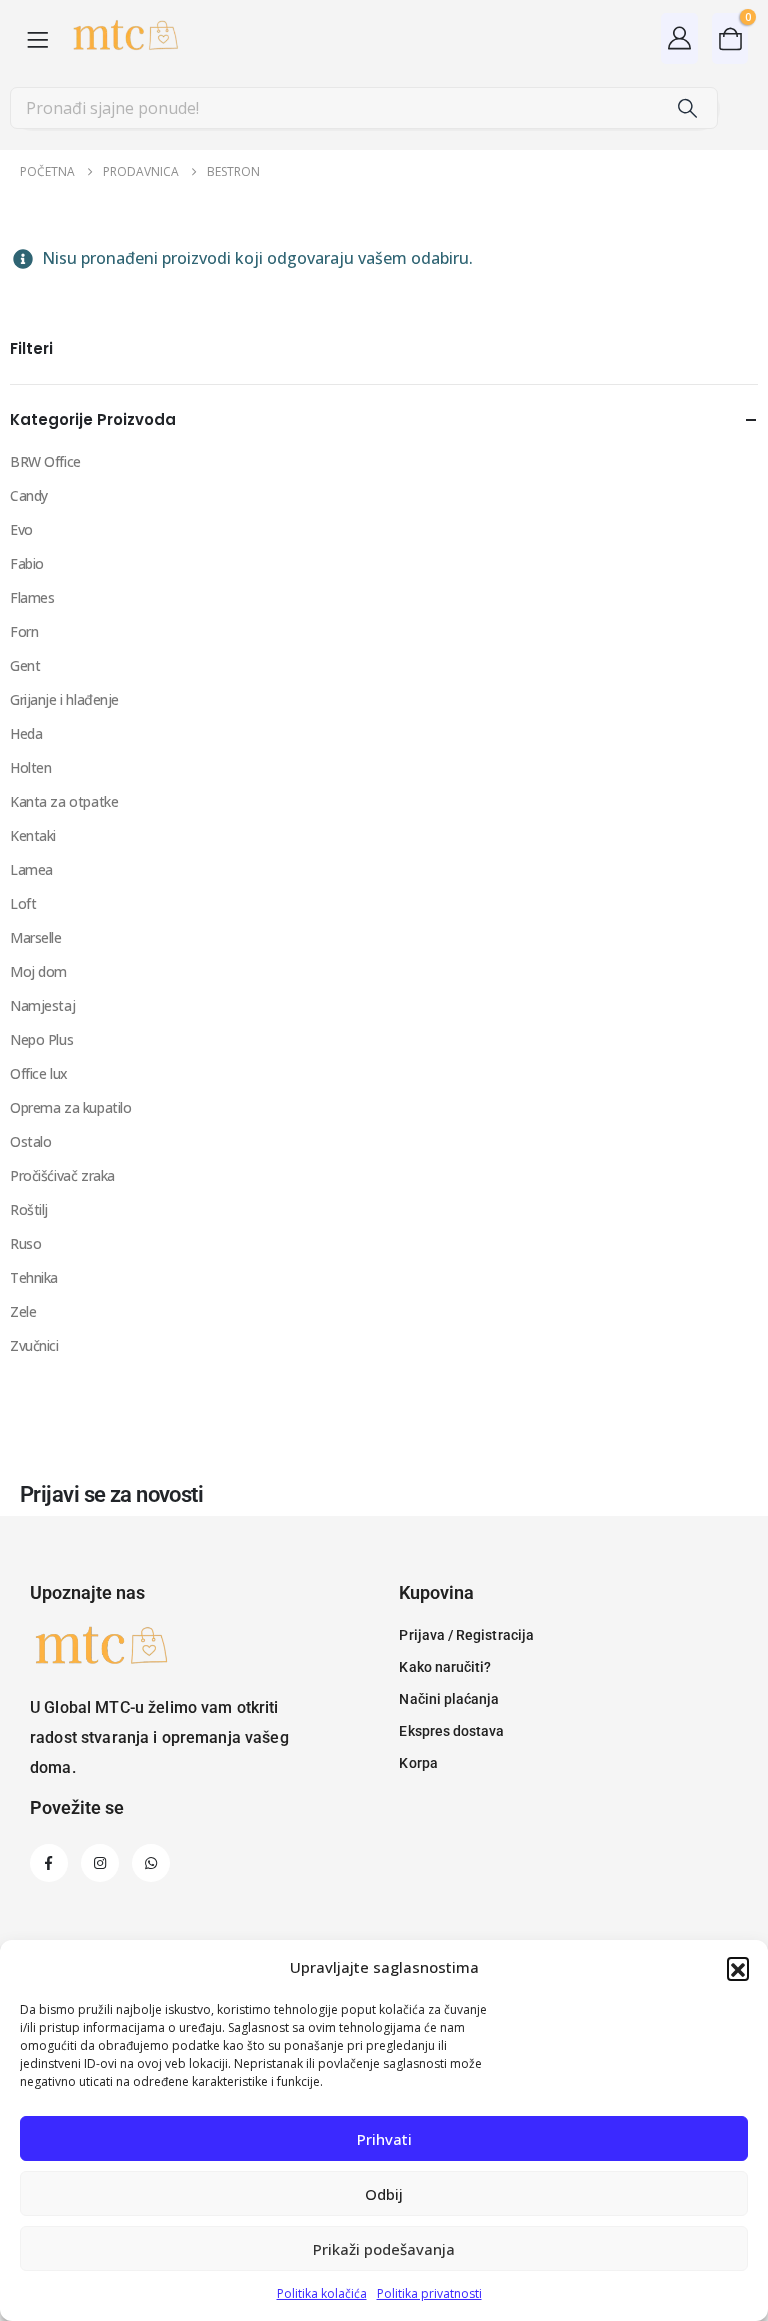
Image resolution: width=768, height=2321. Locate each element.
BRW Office (45, 461)
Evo (21, 529)
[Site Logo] (124, 38)
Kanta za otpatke (64, 801)
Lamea (31, 869)
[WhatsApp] (151, 1863)
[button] (738, 1968)
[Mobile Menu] (37, 38)
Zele (23, 1311)
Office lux (39, 1073)
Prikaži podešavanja (384, 2249)
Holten (30, 767)
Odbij (384, 2194)
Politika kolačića (322, 2293)
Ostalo (30, 1141)
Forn (24, 631)
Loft (23, 903)
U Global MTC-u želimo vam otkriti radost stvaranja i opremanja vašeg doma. (159, 1737)
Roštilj (29, 1209)
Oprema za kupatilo (70, 1107)
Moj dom (38, 971)
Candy (29, 495)
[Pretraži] (687, 108)
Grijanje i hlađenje (64, 699)
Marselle (36, 937)
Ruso (25, 1243)
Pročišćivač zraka (62, 1175)
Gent (25, 665)
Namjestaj (42, 1005)
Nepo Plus (41, 1039)
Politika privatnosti (429, 2293)
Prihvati (384, 2139)
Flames (32, 597)
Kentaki (33, 835)
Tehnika (34, 1277)
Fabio (27, 563)
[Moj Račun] (680, 37)
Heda (26, 733)
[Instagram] (100, 1863)
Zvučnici (34, 1345)
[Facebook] (49, 1863)
